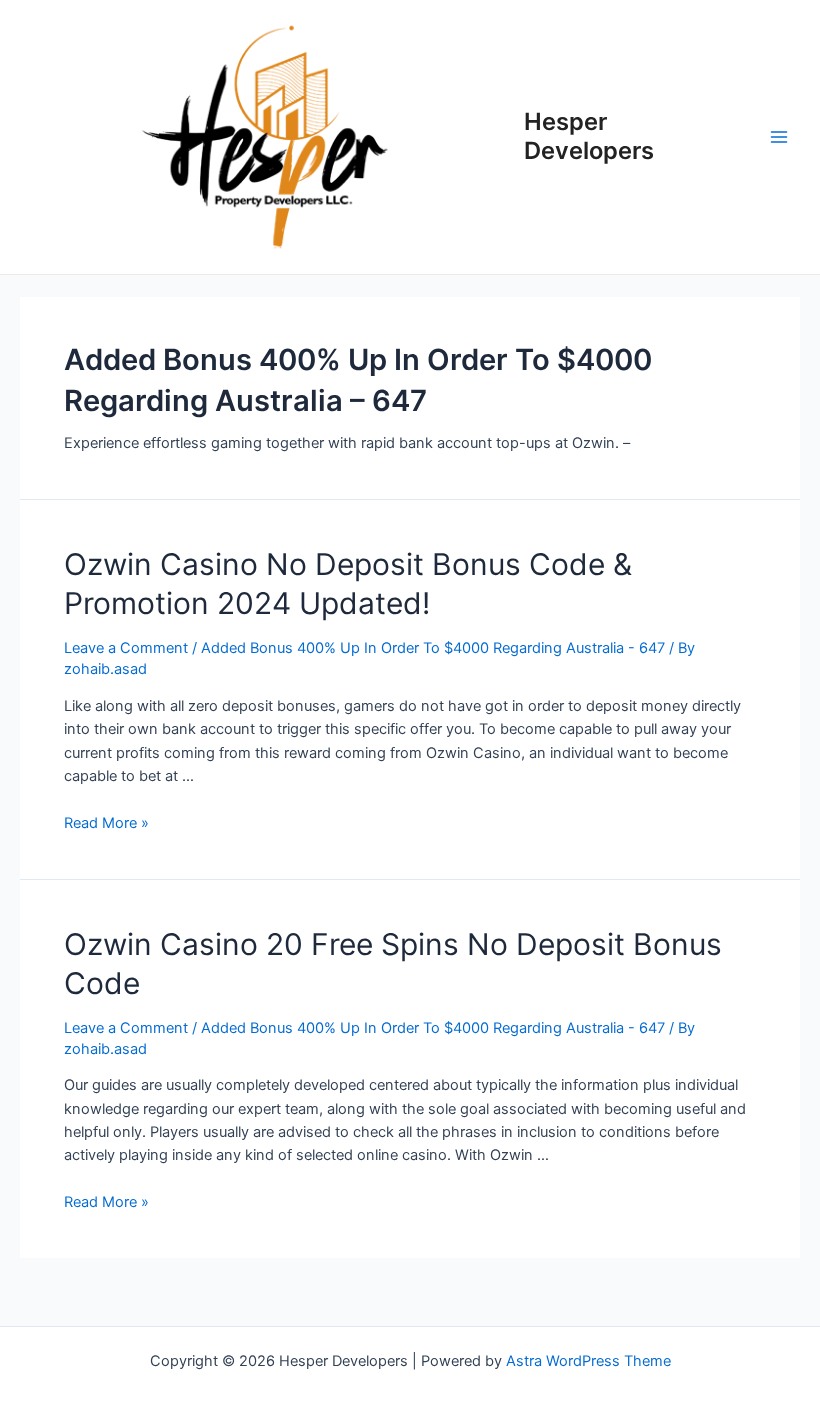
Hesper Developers (589, 135)
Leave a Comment (126, 648)
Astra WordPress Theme (588, 1361)
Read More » (106, 823)
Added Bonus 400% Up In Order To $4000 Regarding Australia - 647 (433, 648)
